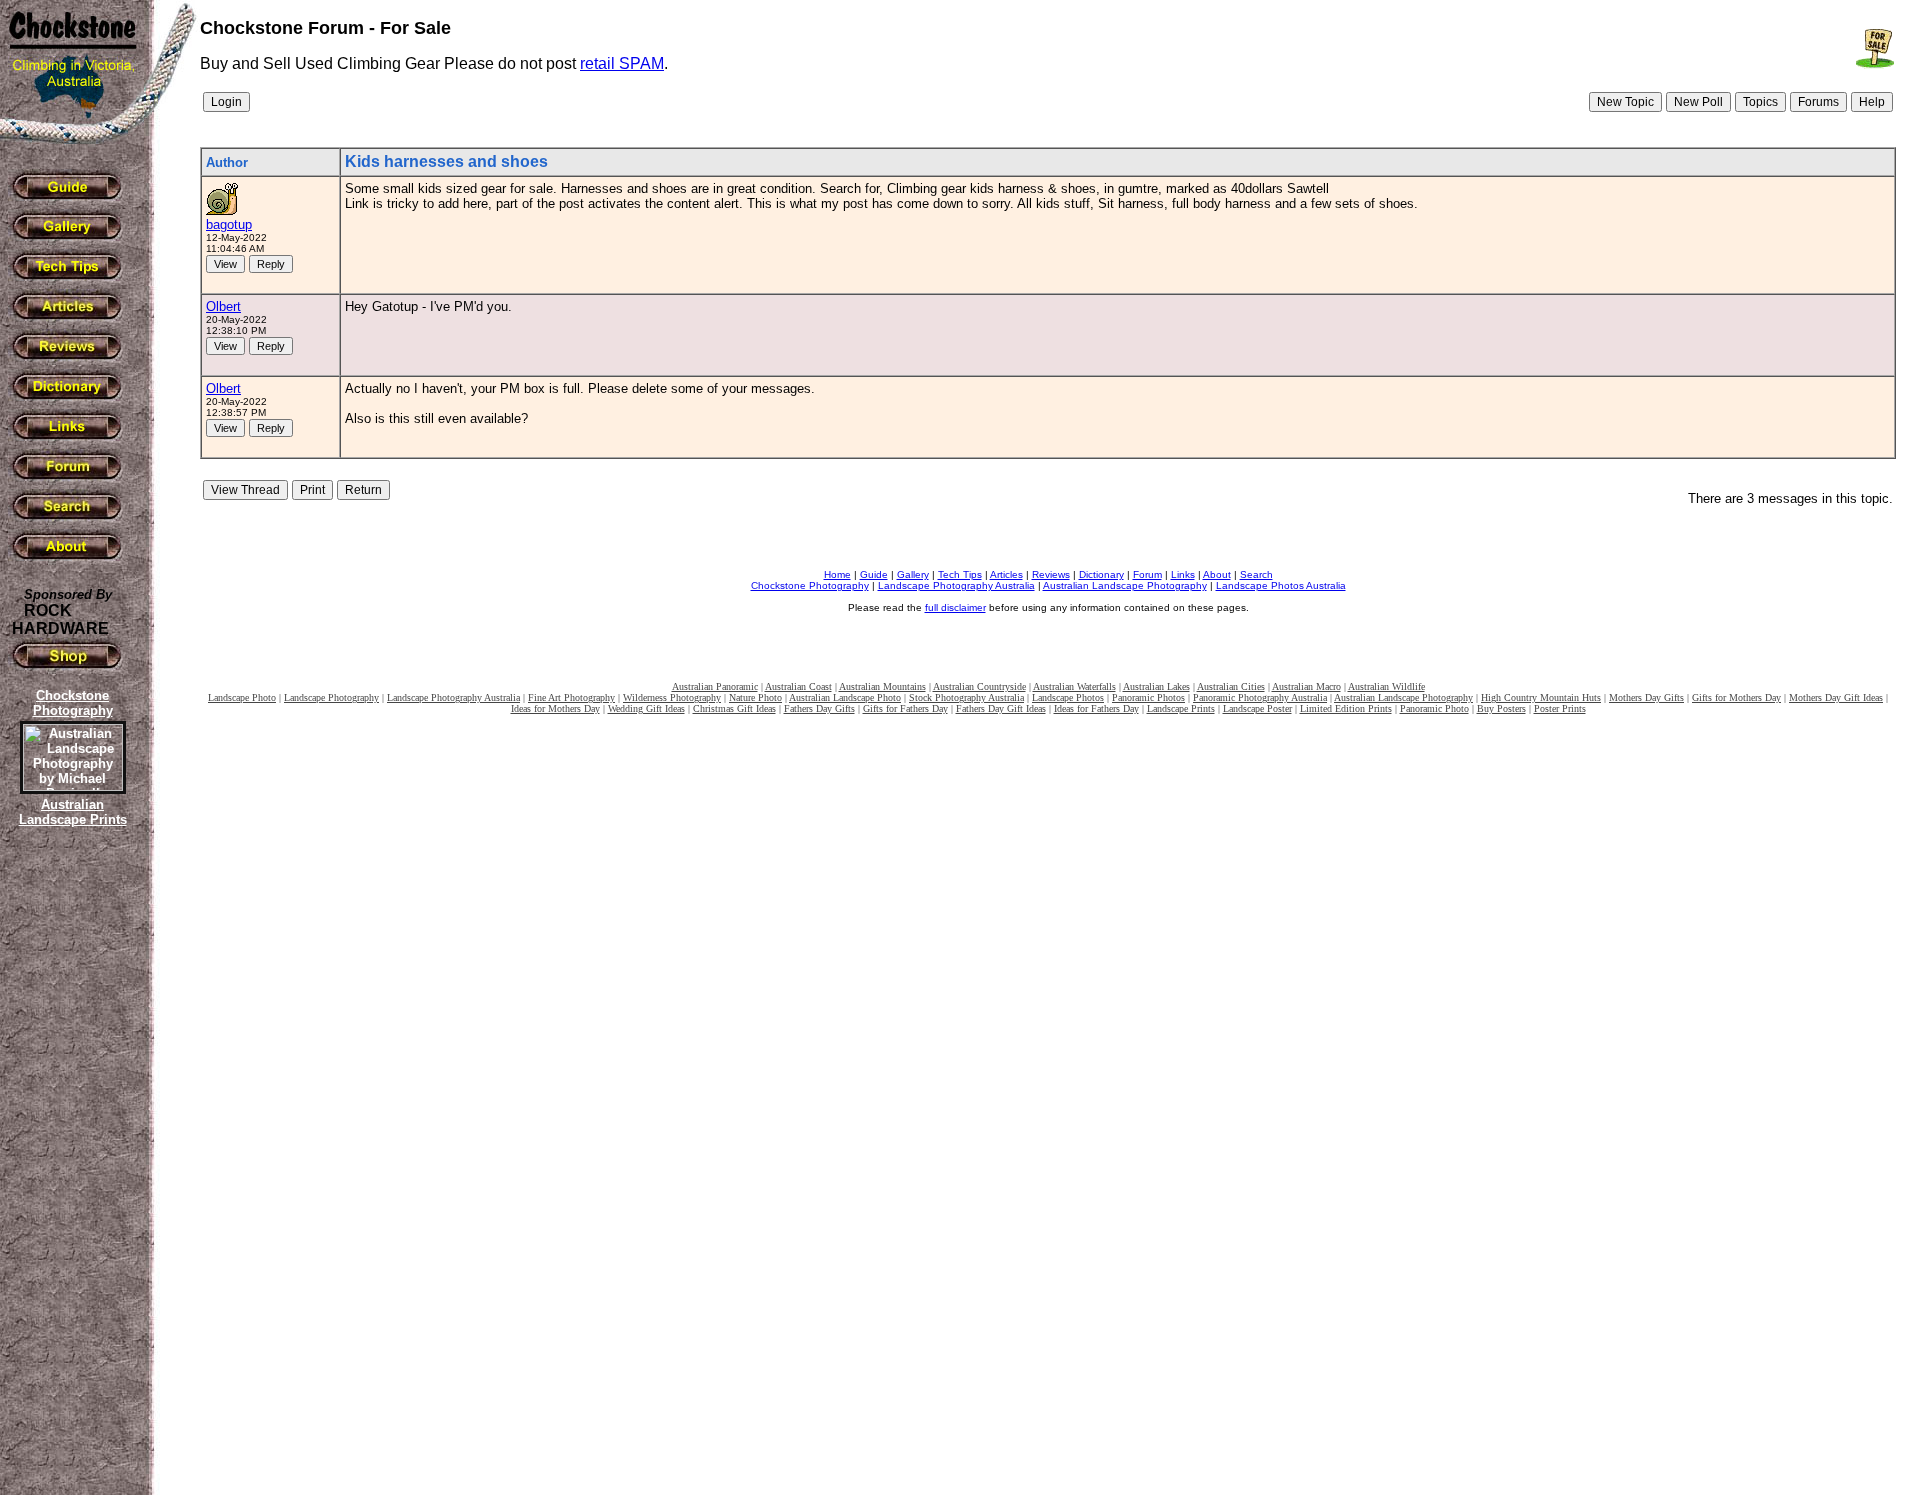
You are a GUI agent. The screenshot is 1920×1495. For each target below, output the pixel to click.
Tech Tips (960, 574)
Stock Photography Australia (966, 697)
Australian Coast (798, 686)
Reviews (1051, 574)
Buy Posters (1501, 708)
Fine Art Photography (571, 697)
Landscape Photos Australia (1281, 585)
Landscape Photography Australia (956, 585)
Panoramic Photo (1434, 708)
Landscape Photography (331, 697)
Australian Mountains (882, 686)
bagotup (229, 224)
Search (1256, 574)
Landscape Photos (1068, 697)
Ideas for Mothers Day (555, 708)
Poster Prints (1560, 708)
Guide (874, 574)
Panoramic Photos (1148, 697)
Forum (1147, 574)
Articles (1006, 574)
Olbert (223, 306)
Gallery (913, 574)
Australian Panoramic (715, 686)
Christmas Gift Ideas (734, 708)
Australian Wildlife (1386, 686)
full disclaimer (955, 607)
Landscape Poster (1257, 708)
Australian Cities (1231, 686)
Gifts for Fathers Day (905, 708)
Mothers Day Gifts (1646, 697)
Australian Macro (1306, 686)
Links (1183, 574)
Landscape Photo (242, 697)
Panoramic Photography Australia (1260, 697)
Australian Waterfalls (1074, 686)
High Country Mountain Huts (1541, 697)
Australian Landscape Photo (845, 697)
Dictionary (1101, 574)
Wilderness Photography (672, 697)
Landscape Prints (1181, 708)
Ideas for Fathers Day (1096, 708)
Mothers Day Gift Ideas (1836, 697)
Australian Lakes (1156, 686)
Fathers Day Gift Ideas (1001, 708)
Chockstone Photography (810, 585)
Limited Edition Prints (1346, 708)
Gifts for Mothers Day (1736, 697)
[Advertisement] (70, 1175)
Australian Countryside (979, 686)
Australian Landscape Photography (1125, 585)
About (1217, 574)
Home (837, 574)
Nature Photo (755, 697)
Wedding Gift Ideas (646, 708)
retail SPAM (622, 63)
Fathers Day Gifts (819, 708)
